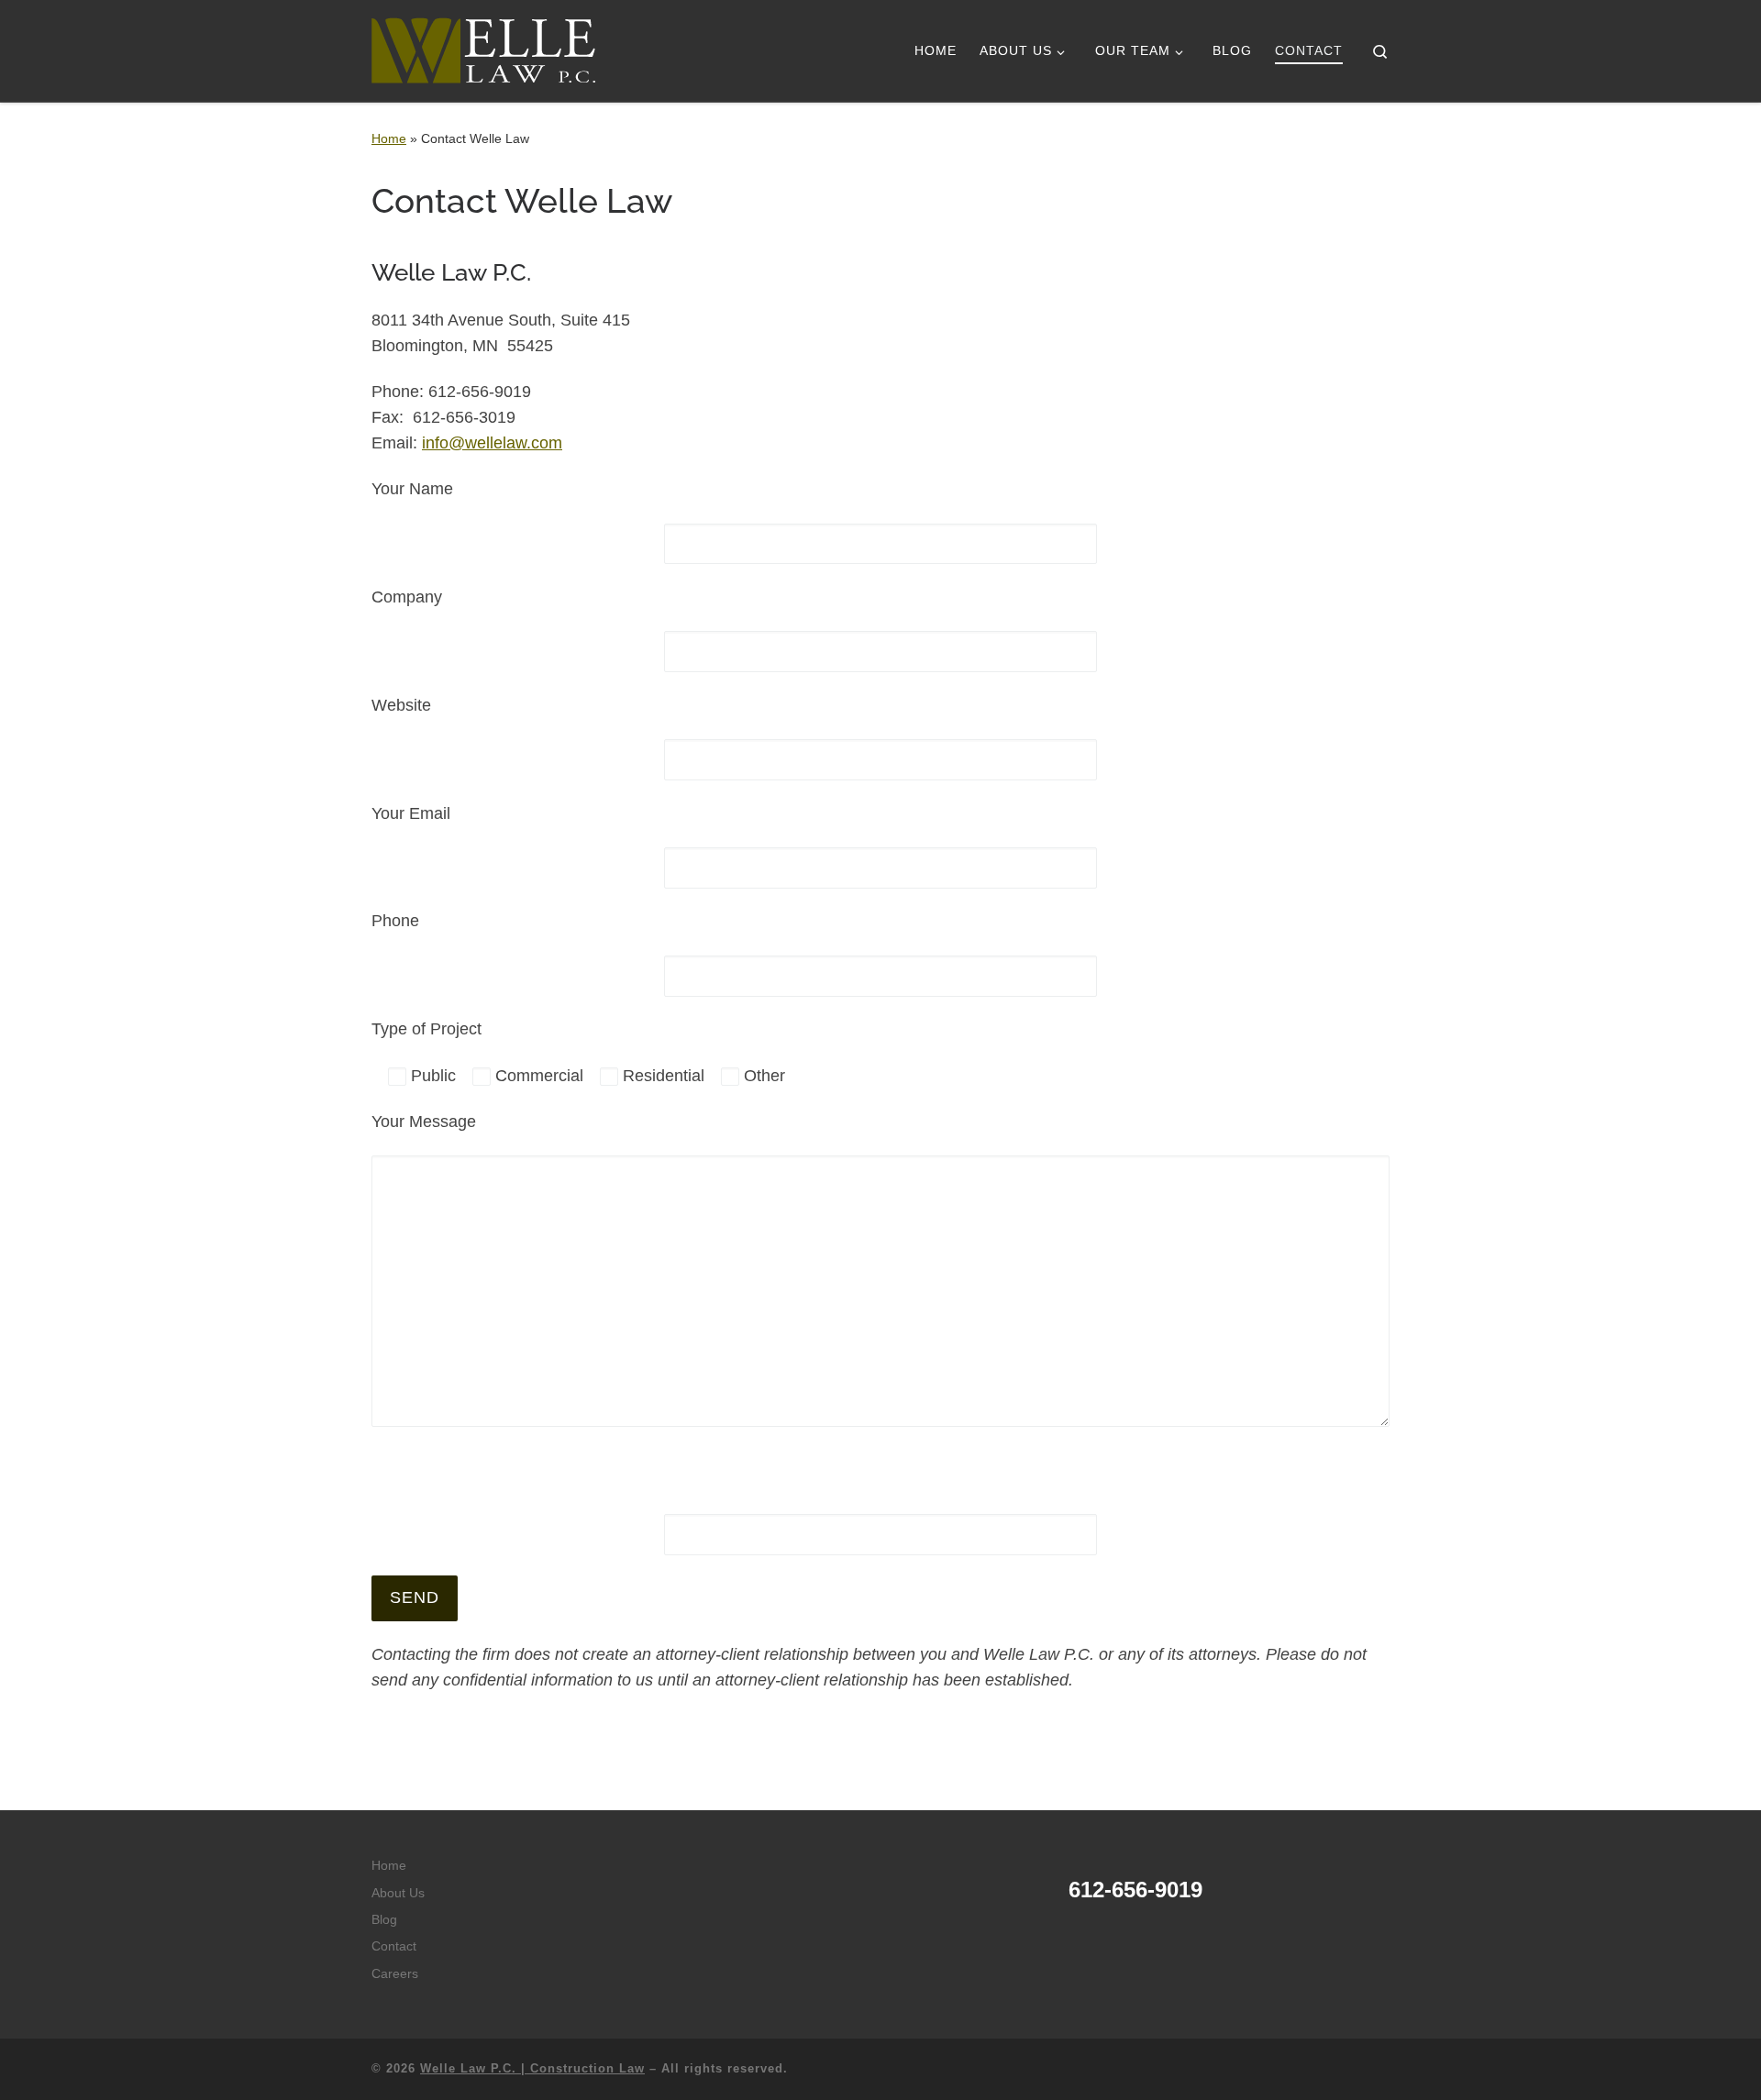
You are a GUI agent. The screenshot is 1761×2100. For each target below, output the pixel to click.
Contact (394, 1946)
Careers (395, 1974)
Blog (384, 1920)
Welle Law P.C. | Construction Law (532, 2068)
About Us (398, 1893)
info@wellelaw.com (492, 443)
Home (389, 138)
